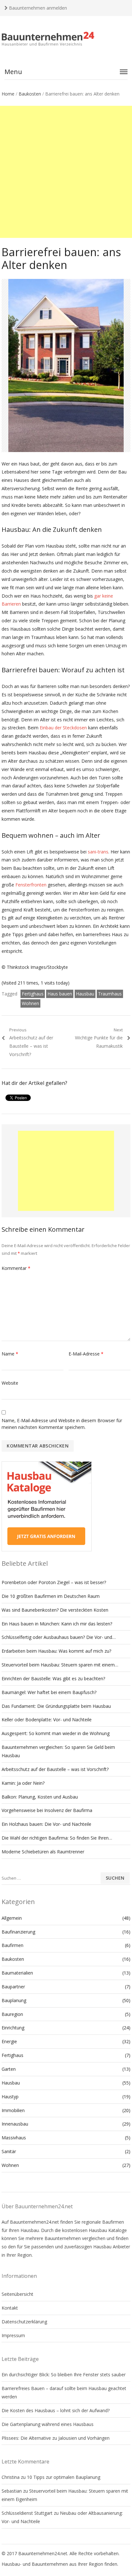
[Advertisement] (66, 172)
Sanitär (9, 2151)
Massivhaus (14, 2138)
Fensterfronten (31, 885)
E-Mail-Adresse (86, 1354)
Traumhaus (110, 994)
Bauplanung (14, 2000)
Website (10, 1383)
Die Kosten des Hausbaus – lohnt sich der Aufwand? (56, 2410)
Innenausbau (15, 2124)
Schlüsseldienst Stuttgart (27, 2513)
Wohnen (30, 1003)
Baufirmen (12, 1945)
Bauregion (12, 2014)
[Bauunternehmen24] (66, 39)
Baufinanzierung (18, 1932)
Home (8, 94)
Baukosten (30, 94)
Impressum (13, 2335)
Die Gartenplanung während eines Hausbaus (48, 2424)
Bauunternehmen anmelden (37, 8)
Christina (11, 2477)
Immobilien (13, 2110)
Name (10, 1354)
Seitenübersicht (17, 2294)
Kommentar (16, 1268)
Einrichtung (13, 2028)
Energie (9, 2041)
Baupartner (13, 1987)
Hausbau (85, 994)
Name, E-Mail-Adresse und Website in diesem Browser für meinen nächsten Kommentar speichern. (62, 1424)
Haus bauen (60, 994)
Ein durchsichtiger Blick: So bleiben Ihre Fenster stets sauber (64, 2375)
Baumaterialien (17, 1973)
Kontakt (10, 2308)
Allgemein (12, 1918)
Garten (9, 2069)
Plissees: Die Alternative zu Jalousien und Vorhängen (56, 2438)
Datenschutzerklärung (24, 2322)
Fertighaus (33, 994)
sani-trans (98, 852)
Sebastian (12, 2491)
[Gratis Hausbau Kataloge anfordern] (47, 1550)
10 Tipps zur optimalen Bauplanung (64, 2477)
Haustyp (10, 2097)
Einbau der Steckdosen (63, 728)
